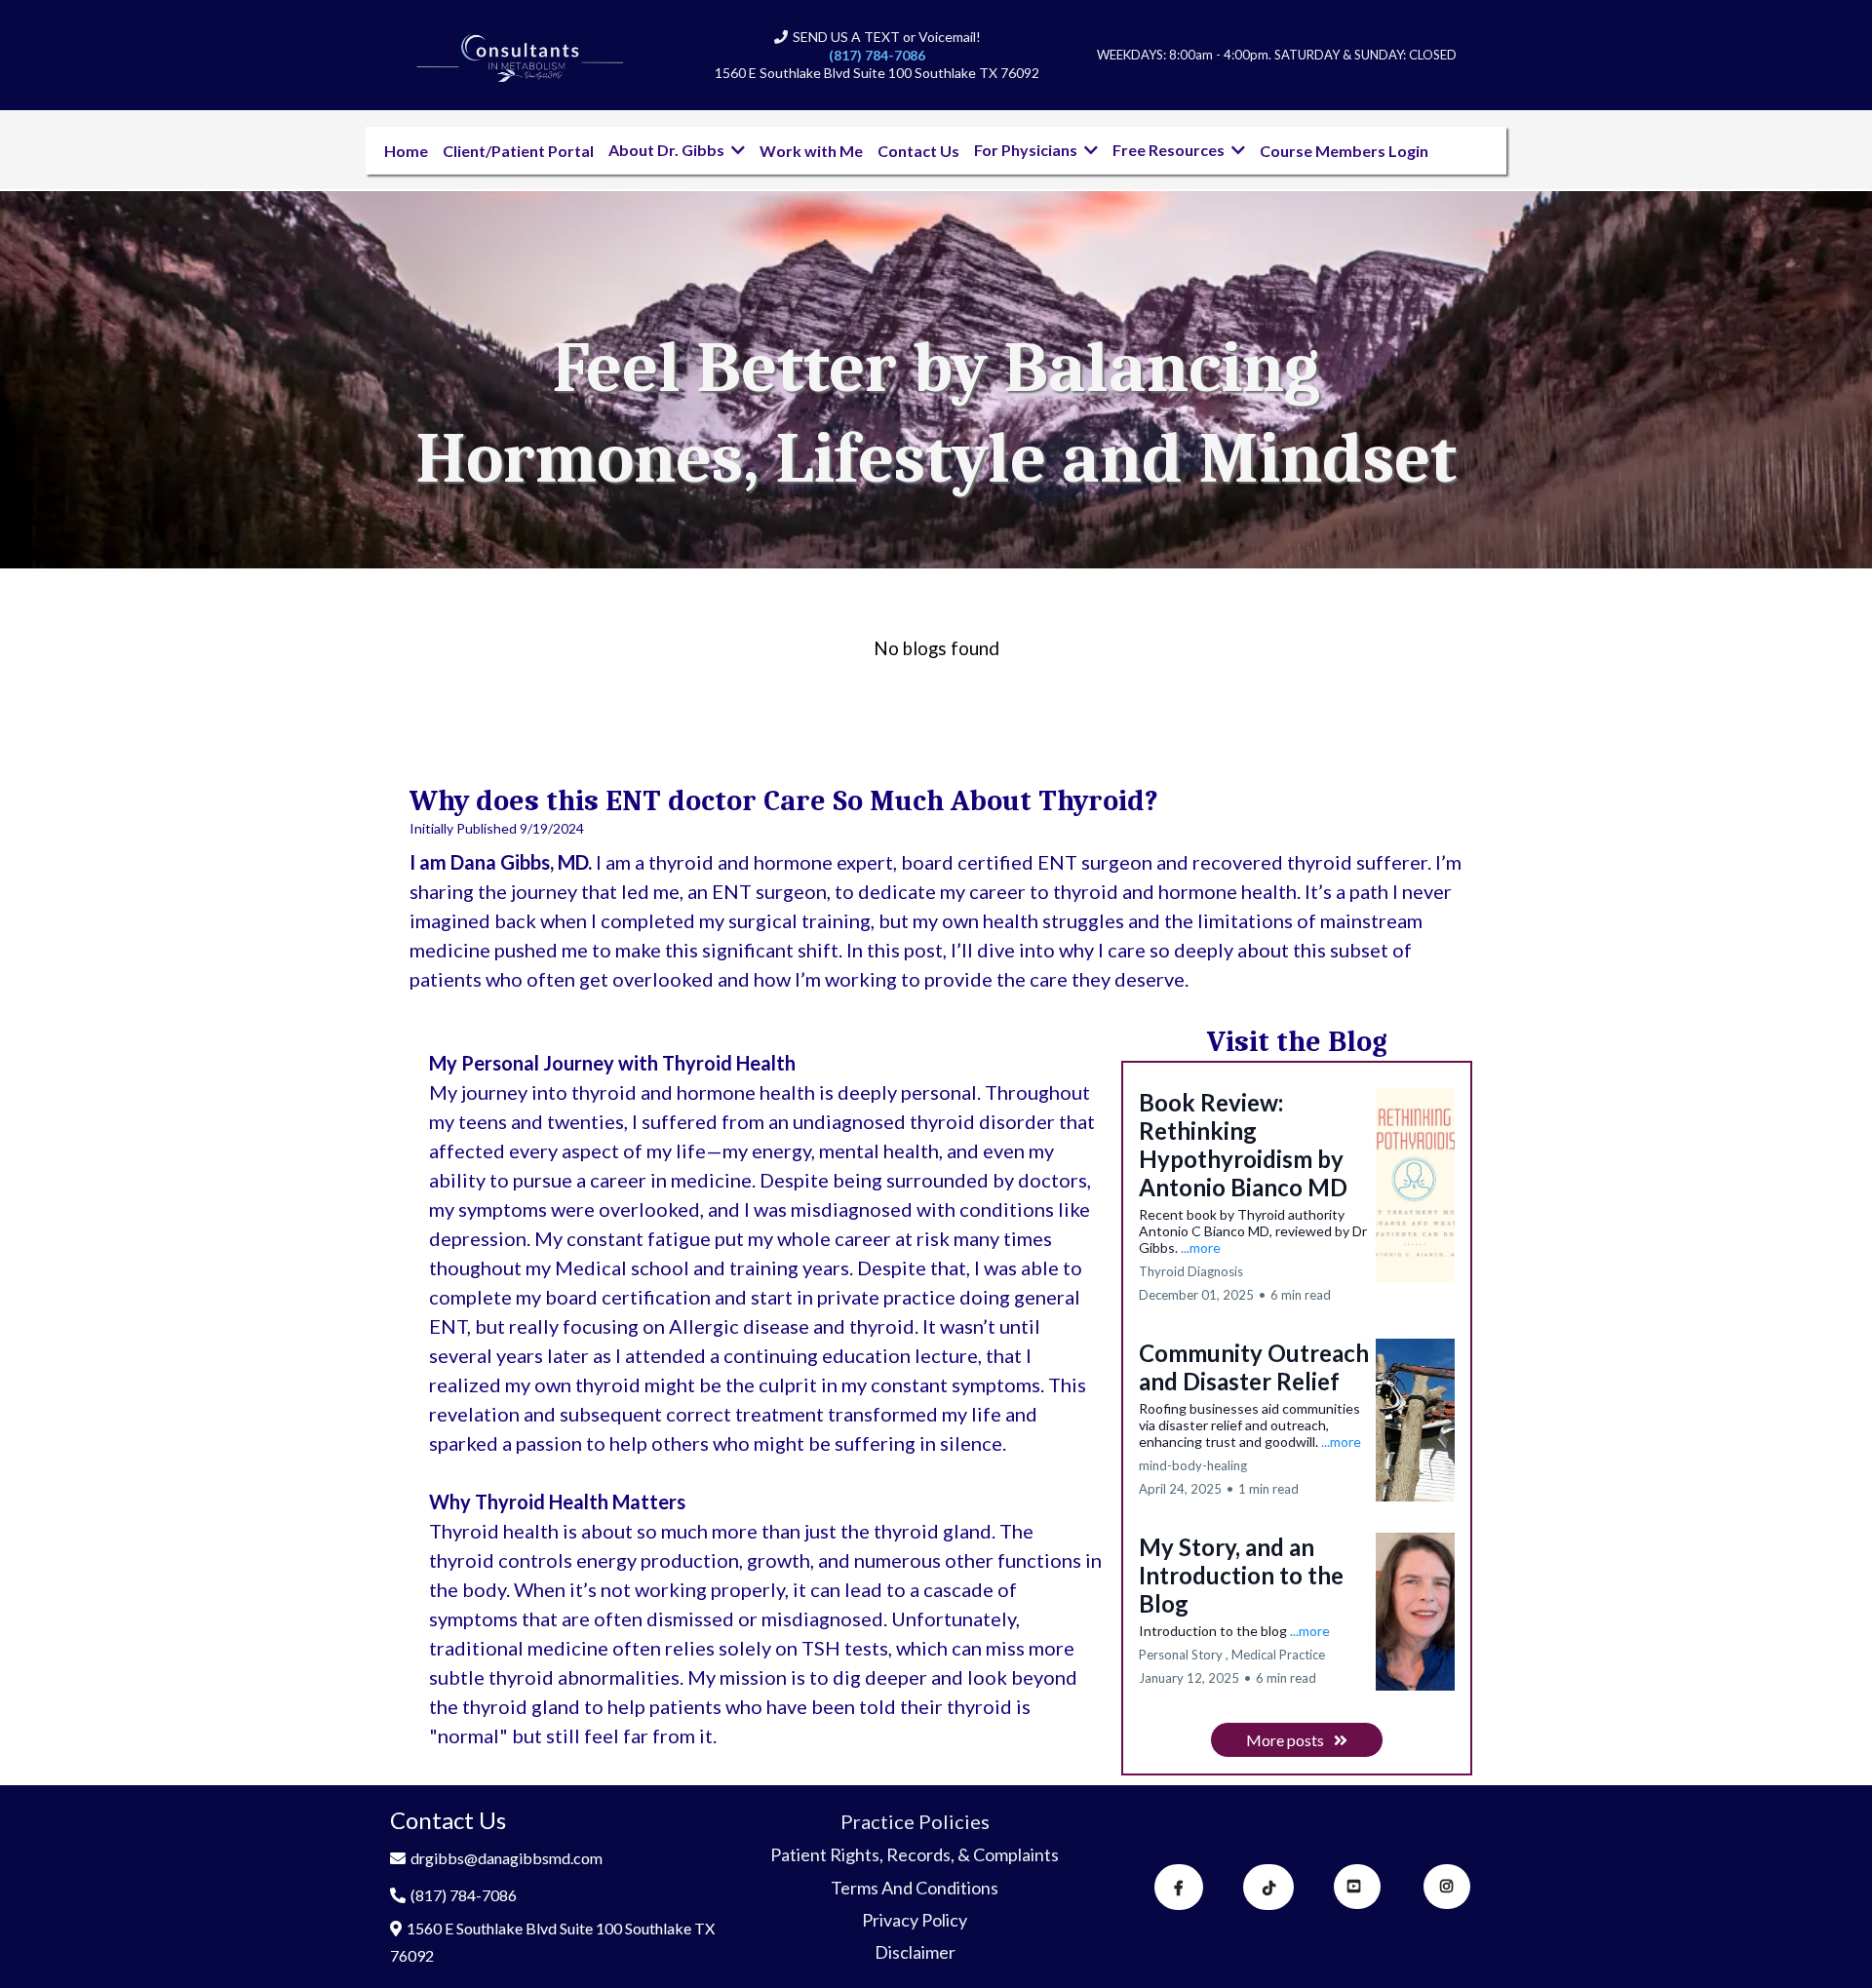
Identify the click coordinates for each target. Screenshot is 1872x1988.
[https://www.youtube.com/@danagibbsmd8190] (1357, 1887)
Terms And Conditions (915, 1888)
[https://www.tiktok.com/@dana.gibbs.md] (1268, 1887)
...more (1201, 1247)
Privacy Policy (915, 1920)
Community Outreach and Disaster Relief (1254, 1367)
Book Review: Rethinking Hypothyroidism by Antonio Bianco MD (1243, 1145)
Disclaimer (915, 1952)
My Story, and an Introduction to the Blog (1241, 1575)
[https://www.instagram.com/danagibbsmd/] (1447, 1887)
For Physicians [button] (1027, 150)
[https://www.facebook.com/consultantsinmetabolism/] (1179, 1887)
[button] (736, 150)
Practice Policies (915, 1821)
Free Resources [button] (1170, 150)
